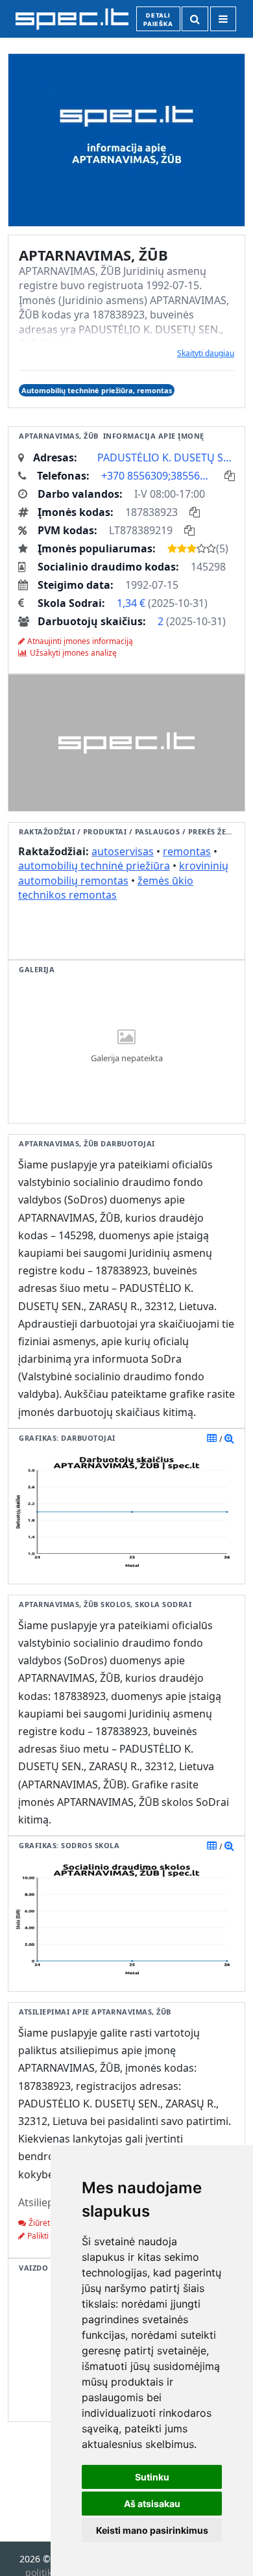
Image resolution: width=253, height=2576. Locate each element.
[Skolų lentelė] (212, 1846)
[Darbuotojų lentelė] (212, 1438)
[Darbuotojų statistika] (229, 1438)
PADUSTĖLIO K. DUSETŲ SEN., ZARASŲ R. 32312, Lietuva (166, 457)
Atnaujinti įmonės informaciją (80, 641)
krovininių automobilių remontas (123, 873)
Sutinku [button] (152, 2477)
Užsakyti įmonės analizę (73, 653)
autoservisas (123, 851)
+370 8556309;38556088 (157, 476)
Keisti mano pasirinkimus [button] (152, 2530)
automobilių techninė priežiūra (94, 866)
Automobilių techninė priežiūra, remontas (97, 390)
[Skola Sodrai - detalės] (229, 1846)
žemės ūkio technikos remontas (106, 888)
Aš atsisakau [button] (152, 2504)
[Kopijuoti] (230, 476)
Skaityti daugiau (206, 353)
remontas (187, 851)
